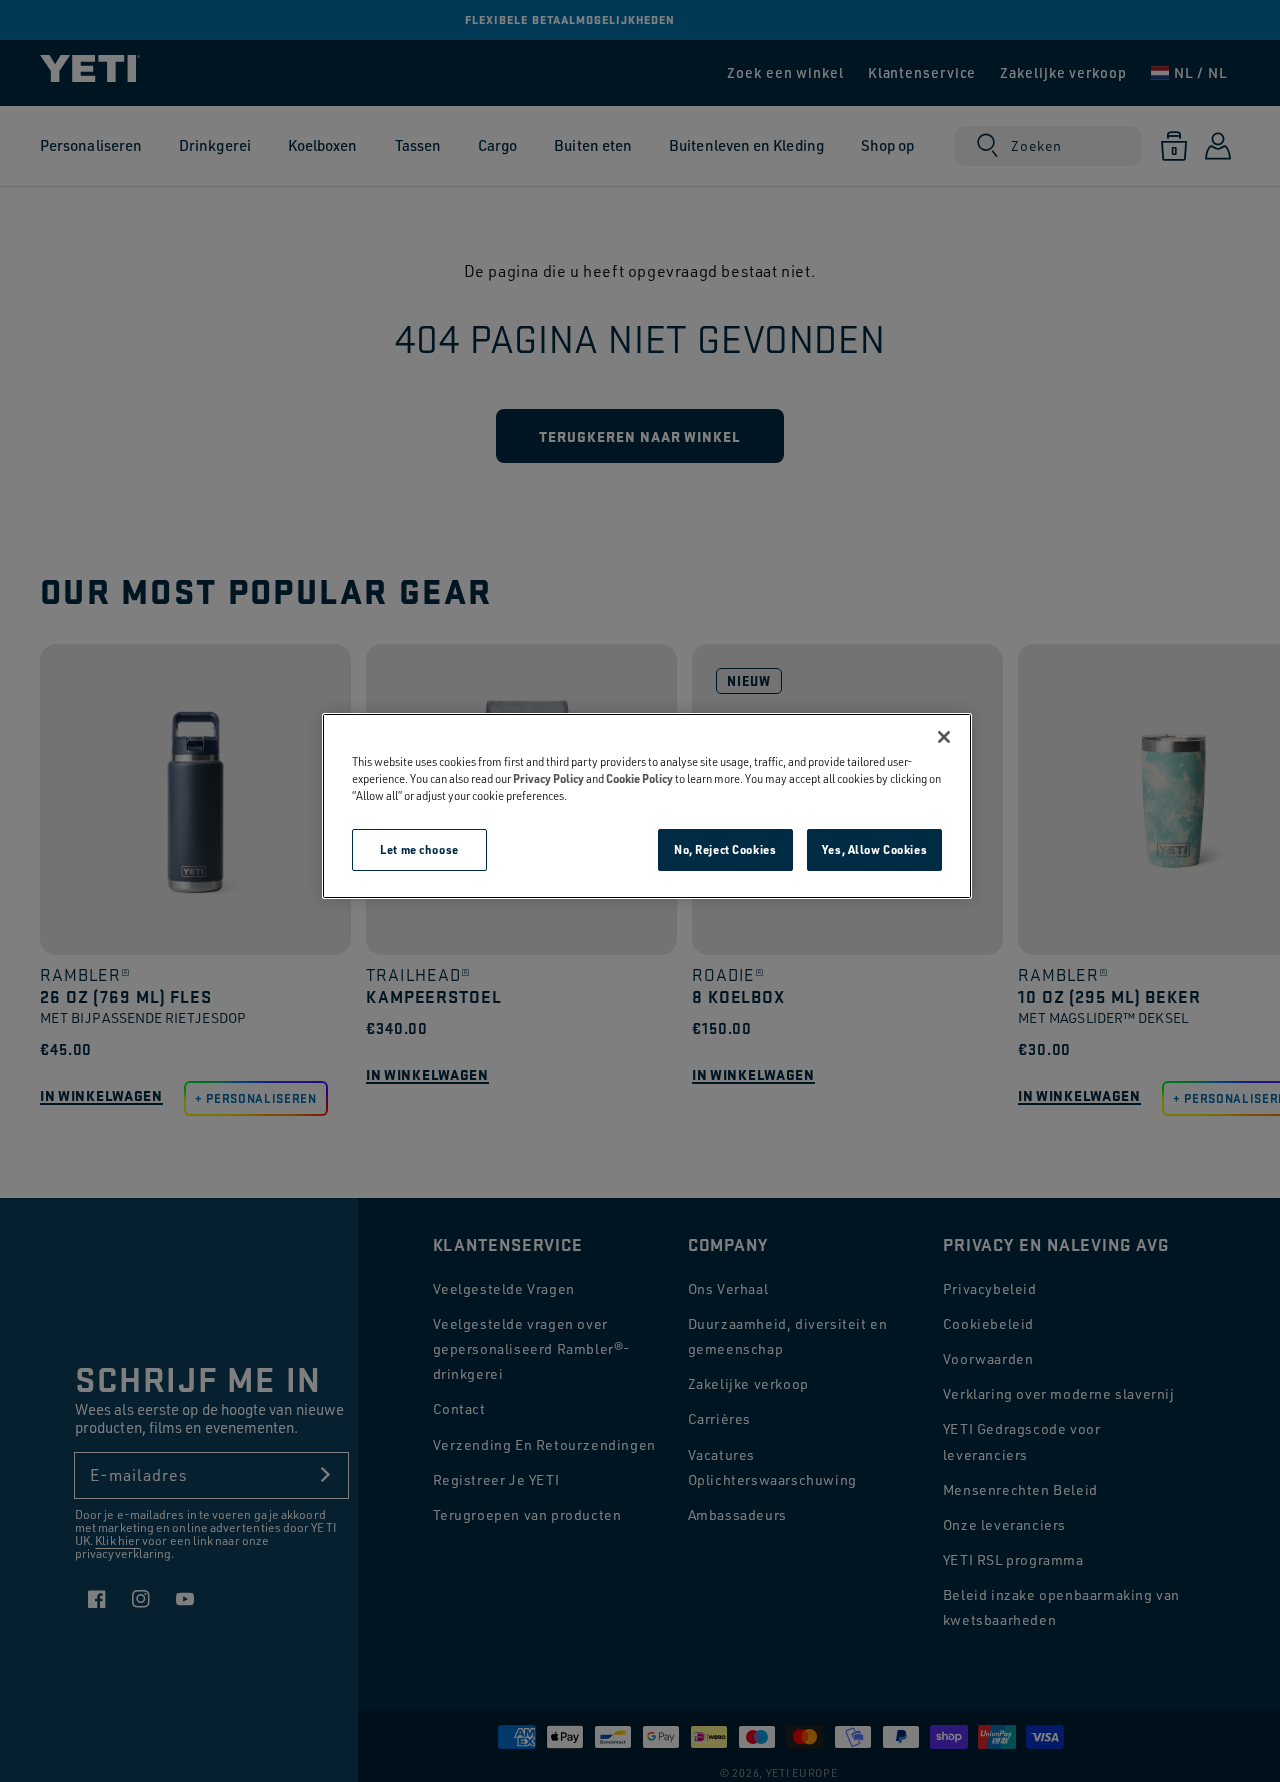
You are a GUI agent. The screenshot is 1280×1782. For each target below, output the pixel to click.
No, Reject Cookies (725, 849)
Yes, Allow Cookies (874, 849)
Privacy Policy (548, 778)
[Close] (944, 737)
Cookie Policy (639, 778)
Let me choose (419, 849)
